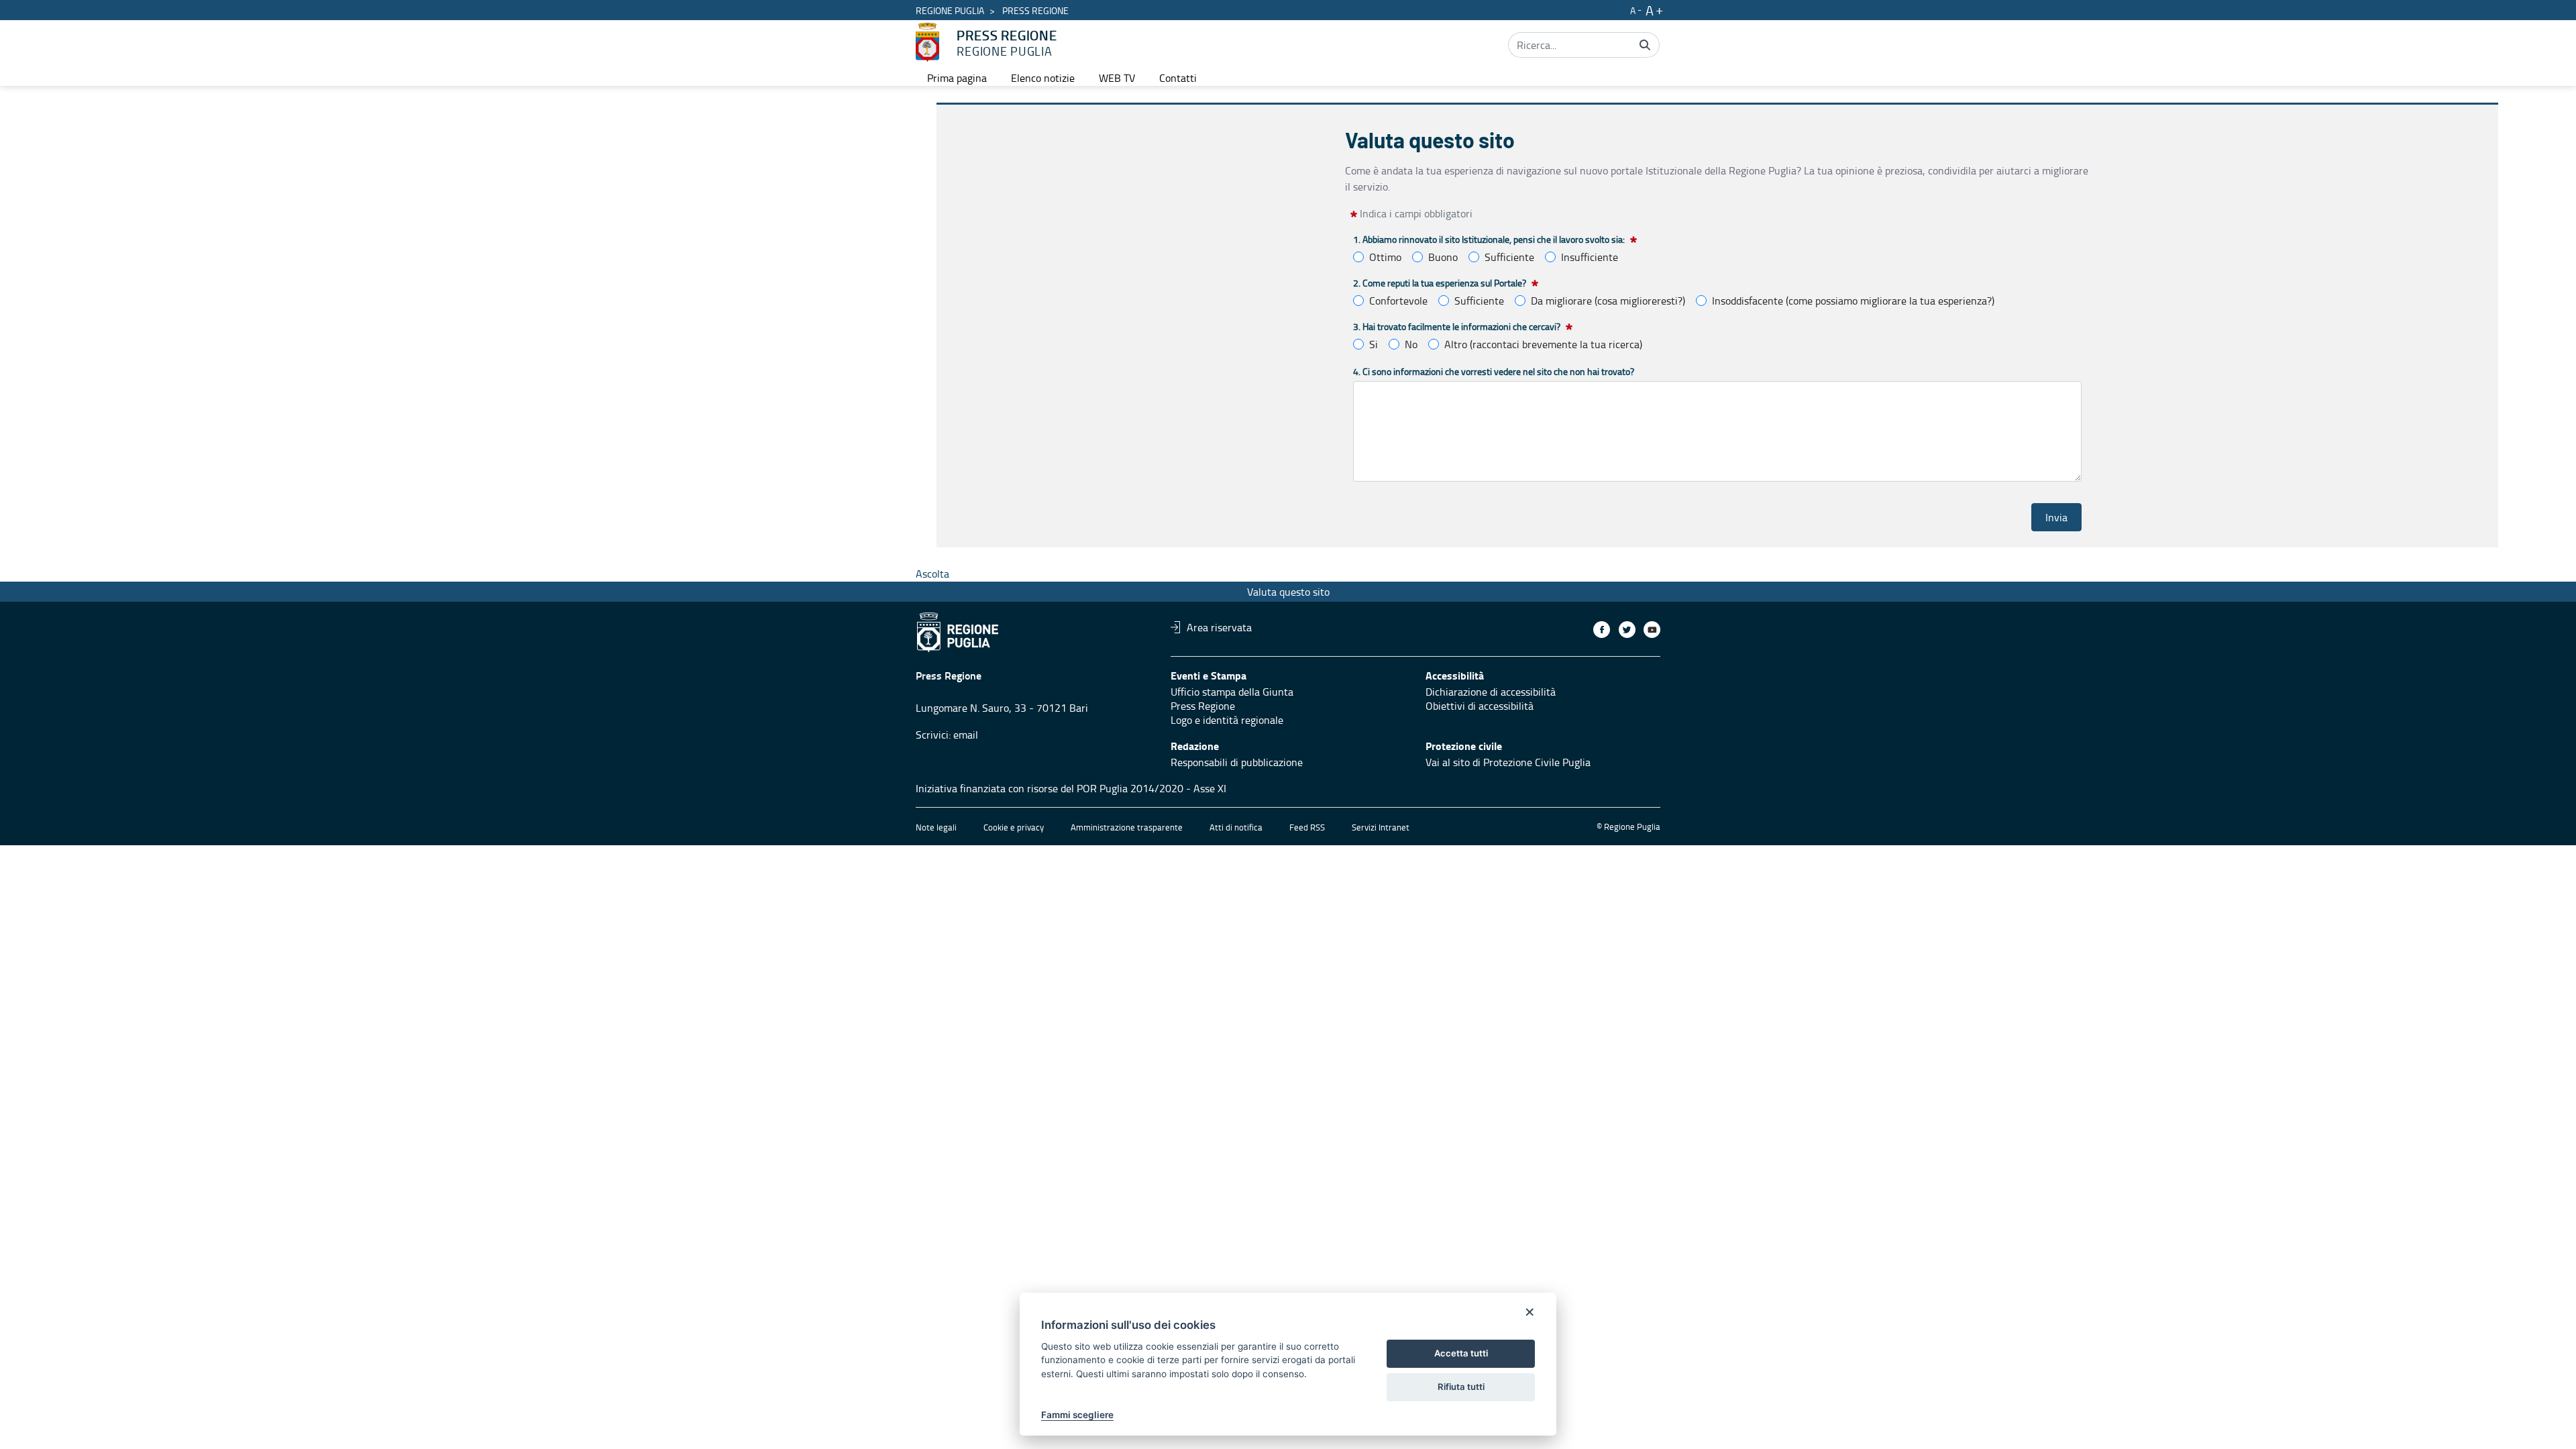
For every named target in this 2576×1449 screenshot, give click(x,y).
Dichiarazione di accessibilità (1491, 692)
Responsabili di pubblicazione (1237, 762)
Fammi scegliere (1077, 1415)
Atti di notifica (1236, 827)
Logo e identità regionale (1227, 720)
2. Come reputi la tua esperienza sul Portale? (1440, 283)
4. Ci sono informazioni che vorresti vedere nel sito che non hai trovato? (1494, 371)
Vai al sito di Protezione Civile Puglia (1508, 762)
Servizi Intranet (1381, 827)
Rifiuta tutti (1461, 1387)
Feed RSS (1307, 827)
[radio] (1358, 257)
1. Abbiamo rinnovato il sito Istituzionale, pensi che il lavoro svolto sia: (1489, 239)
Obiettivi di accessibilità (1480, 706)
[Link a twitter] (1627, 630)
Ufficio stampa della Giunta (1232, 692)
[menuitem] (957, 78)
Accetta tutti (1461, 1353)
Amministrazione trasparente (1127, 827)
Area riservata (1219, 627)
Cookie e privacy (1014, 827)
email (966, 735)
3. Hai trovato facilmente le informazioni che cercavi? (1457, 326)
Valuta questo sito (1288, 592)
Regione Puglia (950, 10)
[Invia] (1645, 45)
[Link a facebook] (1602, 630)
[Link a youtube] (1652, 630)
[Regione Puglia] (927, 42)
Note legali (936, 827)
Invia (2056, 517)
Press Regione (1203, 706)
